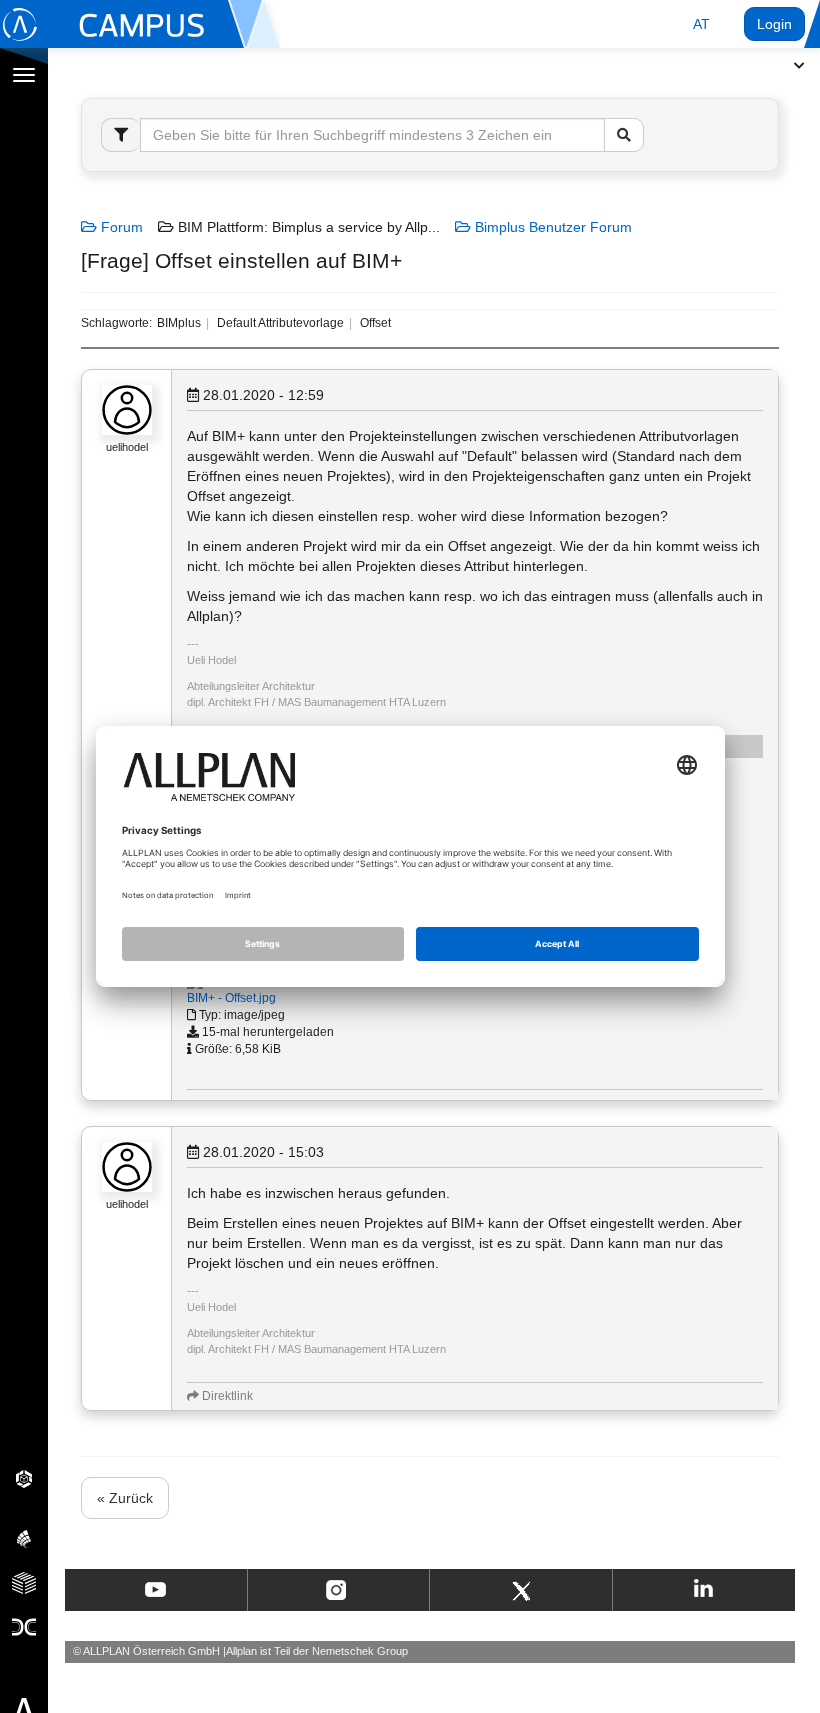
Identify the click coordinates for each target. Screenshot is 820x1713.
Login (774, 24)
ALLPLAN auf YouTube (155, 1590)
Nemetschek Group (360, 1651)
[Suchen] (624, 135)
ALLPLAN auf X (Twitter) (520, 1590)
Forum (120, 227)
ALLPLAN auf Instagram (338, 1590)
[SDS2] (24, 1478)
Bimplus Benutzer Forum (551, 227)
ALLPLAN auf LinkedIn (703, 1590)
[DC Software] (24, 1626)
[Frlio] (24, 1582)
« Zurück (125, 1498)
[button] (701, 24)
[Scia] (24, 1538)
